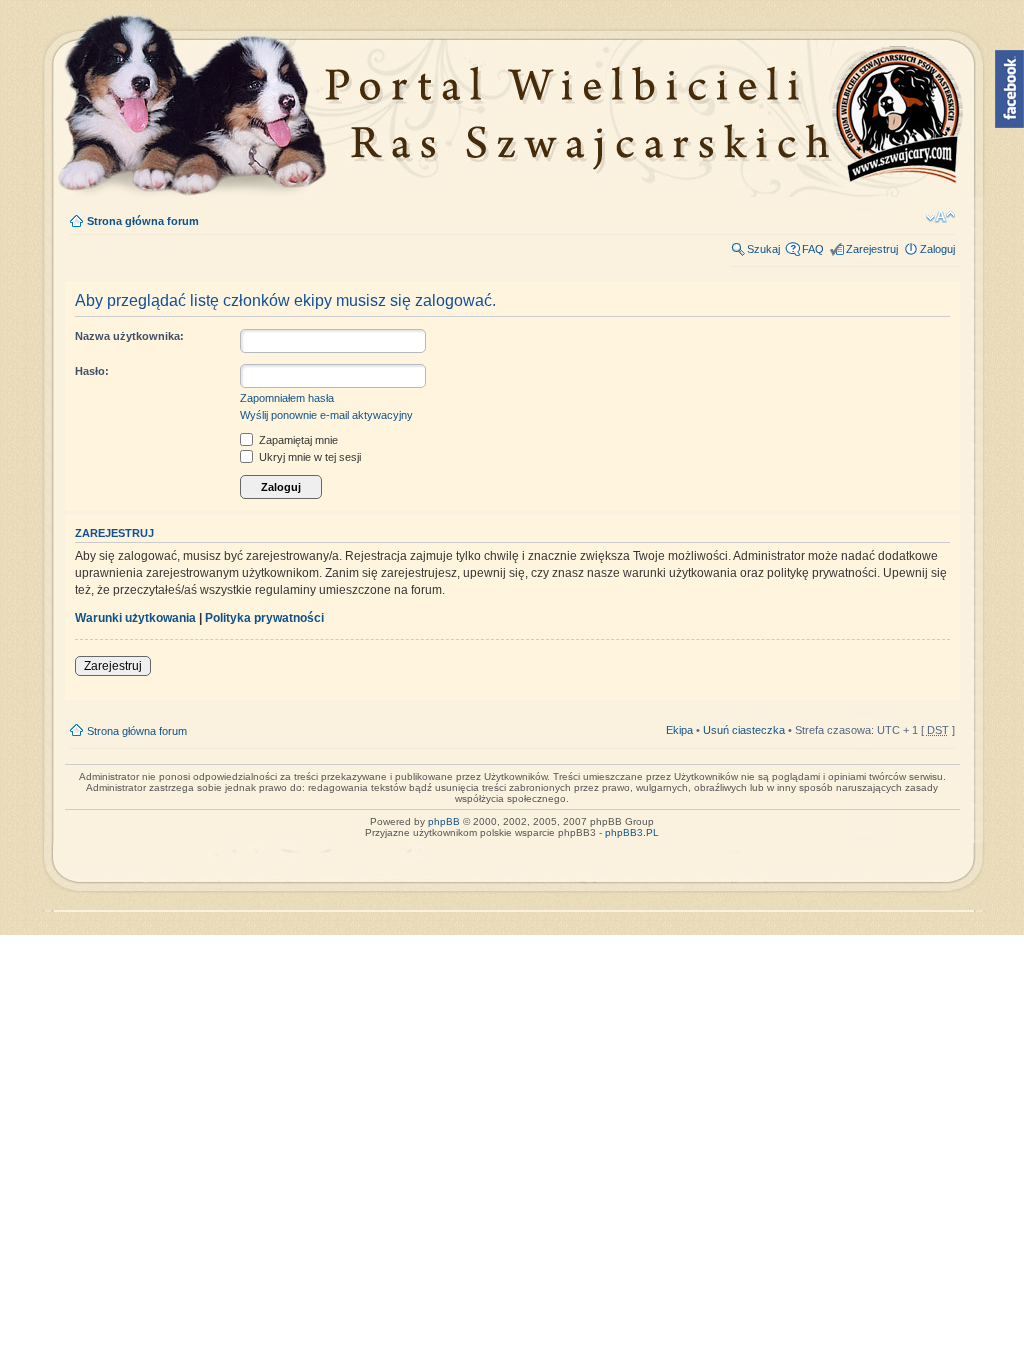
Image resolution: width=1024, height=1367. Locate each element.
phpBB (444, 821)
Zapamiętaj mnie (297, 440)
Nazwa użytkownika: (129, 336)
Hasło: (92, 371)
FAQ (813, 249)
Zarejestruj (872, 249)
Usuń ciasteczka (744, 730)
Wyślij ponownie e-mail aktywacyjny (326, 415)
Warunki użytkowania (135, 618)
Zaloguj (937, 249)
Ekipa (679, 730)
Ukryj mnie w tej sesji (308, 457)
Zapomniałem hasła (287, 398)
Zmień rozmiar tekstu (940, 217)
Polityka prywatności (264, 618)
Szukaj (763, 249)
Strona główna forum (143, 221)
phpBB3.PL (632, 832)
